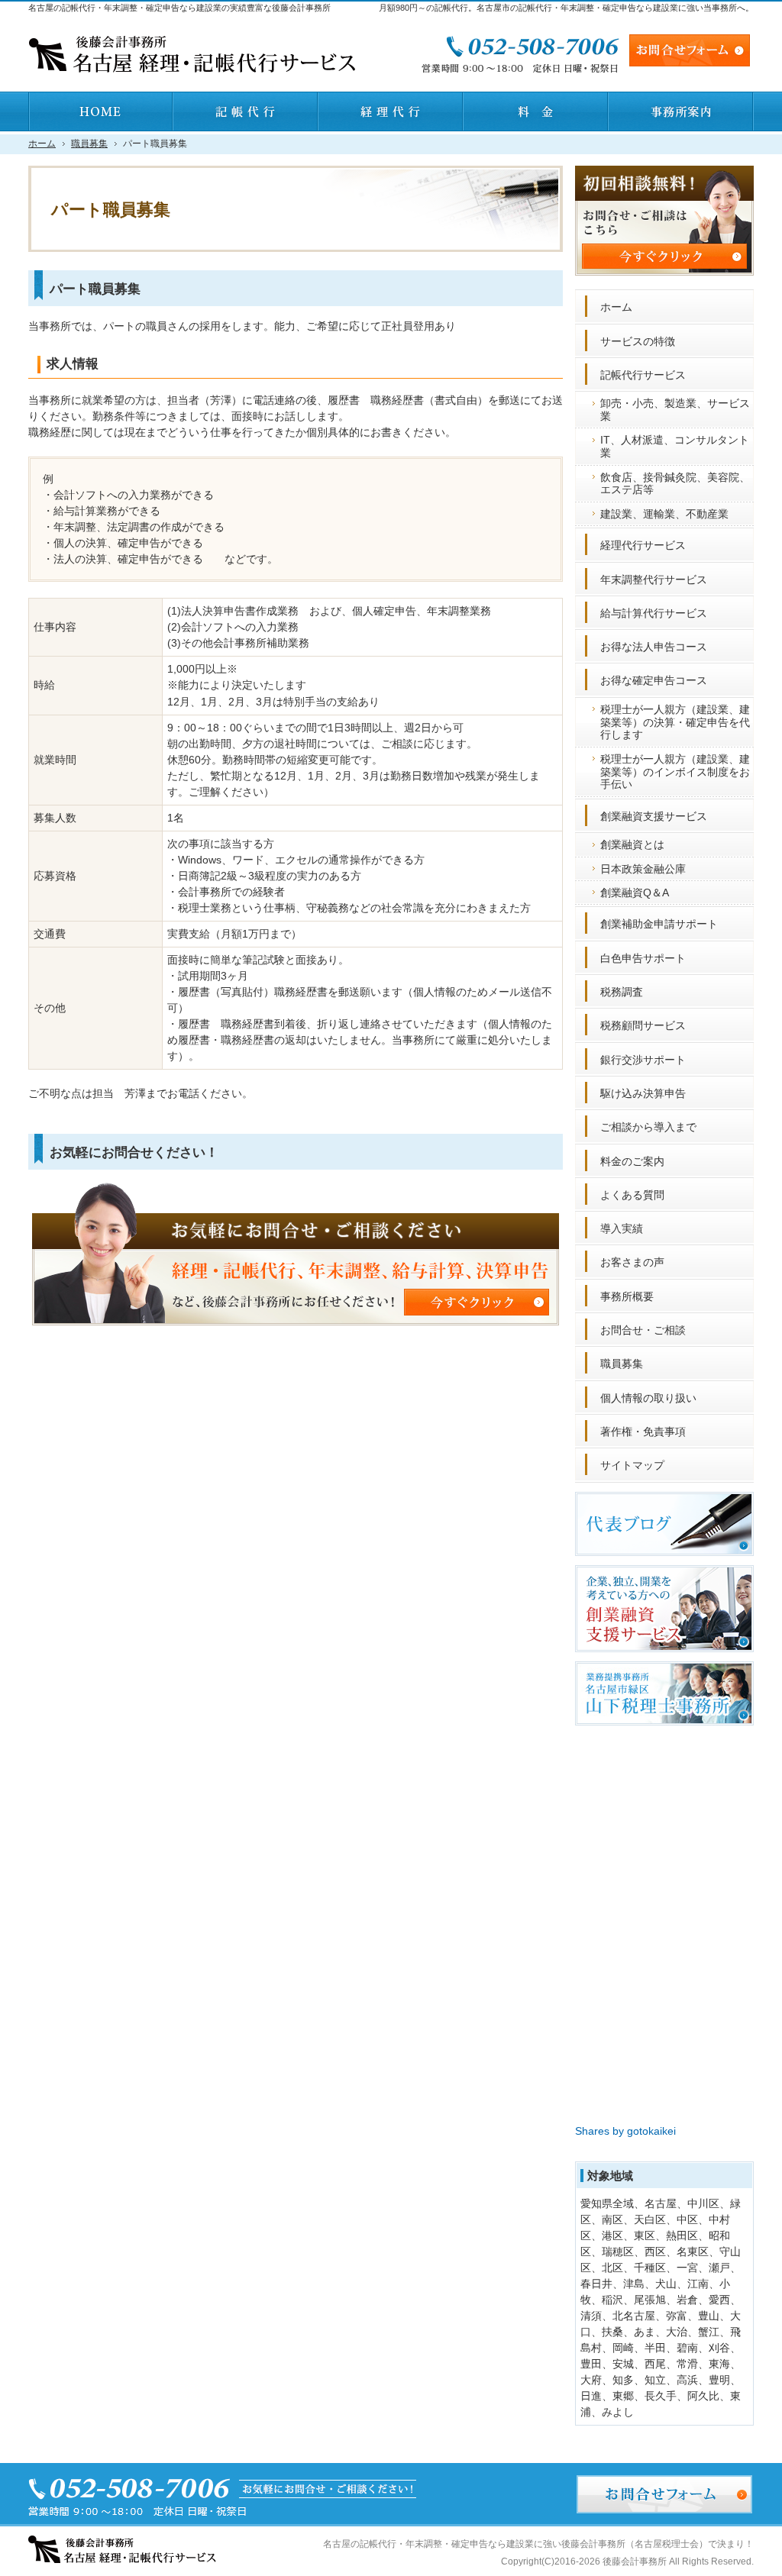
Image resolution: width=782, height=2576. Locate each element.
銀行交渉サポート (643, 1060)
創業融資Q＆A (635, 893)
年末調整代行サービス (654, 579)
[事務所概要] (681, 111)
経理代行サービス (643, 545)
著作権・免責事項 (643, 1432)
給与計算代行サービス (654, 613)
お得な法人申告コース (654, 647)
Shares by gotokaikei (625, 2131)
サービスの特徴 (638, 341)
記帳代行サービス (643, 375)
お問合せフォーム (690, 50)
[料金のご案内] (536, 111)
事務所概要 (627, 1296)
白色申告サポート (643, 958)
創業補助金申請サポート (659, 924)
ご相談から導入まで (648, 1127)
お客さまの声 (632, 1262)
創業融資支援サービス (654, 816)
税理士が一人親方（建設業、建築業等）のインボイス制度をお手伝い (675, 772)
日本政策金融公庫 (643, 869)
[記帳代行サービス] (246, 111)
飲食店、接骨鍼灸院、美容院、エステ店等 (675, 484)
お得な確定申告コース (654, 680)
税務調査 (622, 992)
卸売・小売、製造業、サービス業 (675, 410)
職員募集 (622, 1364)
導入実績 (622, 1228)
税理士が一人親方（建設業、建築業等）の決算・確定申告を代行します (675, 722)
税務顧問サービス (643, 1025)
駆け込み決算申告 (643, 1093)
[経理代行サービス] (391, 111)
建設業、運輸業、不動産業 (664, 514)
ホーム (616, 307)
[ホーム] (101, 111)
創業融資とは (632, 844)
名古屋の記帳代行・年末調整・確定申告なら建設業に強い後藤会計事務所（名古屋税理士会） (515, 2544)
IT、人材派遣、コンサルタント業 (675, 446)
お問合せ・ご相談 (643, 1330)
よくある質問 (632, 1195)
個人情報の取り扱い (648, 1398)
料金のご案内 (632, 1161)
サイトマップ (632, 1465)
